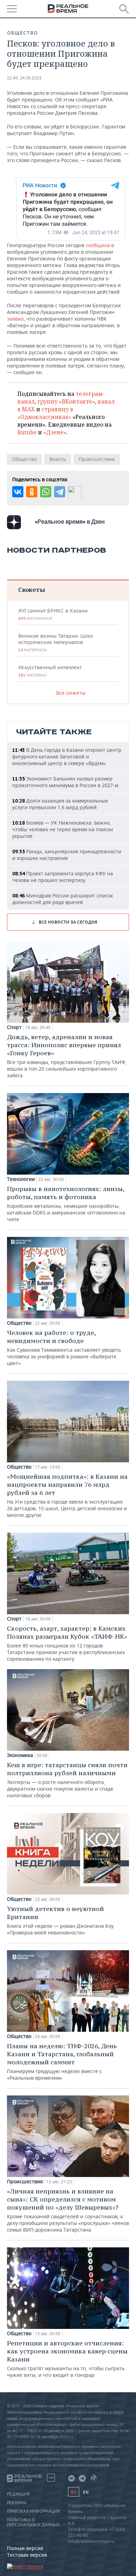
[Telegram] (60, 492)
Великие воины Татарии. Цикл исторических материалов (55, 643)
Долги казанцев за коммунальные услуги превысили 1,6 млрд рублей (60, 804)
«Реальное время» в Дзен (70, 521)
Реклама (17, 2503)
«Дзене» (55, 432)
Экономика (20, 1755)
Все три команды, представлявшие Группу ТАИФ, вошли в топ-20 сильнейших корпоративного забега (67, 1056)
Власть (58, 459)
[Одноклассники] (32, 492)
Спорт (14, 1027)
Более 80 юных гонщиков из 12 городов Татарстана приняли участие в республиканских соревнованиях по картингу (67, 1643)
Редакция (18, 2494)
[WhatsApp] (46, 492)
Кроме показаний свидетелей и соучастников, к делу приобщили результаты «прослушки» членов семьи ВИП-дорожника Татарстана (68, 2210)
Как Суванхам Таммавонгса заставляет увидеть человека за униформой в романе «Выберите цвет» (64, 1347)
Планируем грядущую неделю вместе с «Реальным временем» (62, 2061)
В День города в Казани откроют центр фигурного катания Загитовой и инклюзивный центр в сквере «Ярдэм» (67, 757)
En (86, 2492)
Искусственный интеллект (50, 671)
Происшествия (97, 459)
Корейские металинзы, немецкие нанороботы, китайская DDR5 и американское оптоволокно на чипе (66, 1204)
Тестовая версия (27, 2555)
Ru (74, 2492)
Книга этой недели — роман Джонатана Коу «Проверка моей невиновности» (60, 1920)
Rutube (27, 432)
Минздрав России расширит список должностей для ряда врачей (63, 899)
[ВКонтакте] (18, 492)
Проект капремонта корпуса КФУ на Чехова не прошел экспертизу (63, 877)
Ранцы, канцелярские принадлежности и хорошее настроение (67, 855)
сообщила (98, 245)
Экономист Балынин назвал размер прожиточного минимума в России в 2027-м (65, 782)
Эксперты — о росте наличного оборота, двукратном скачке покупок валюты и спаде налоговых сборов (67, 1780)
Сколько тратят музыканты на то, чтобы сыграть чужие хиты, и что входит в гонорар (67, 2359)
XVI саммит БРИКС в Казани (53, 614)
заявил (15, 319)
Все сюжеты (71, 693)
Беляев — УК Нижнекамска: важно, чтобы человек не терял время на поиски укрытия (63, 829)
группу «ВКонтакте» (66, 401)
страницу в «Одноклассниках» (45, 413)
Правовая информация (33, 2511)
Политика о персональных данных (33, 2522)
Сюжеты (32, 590)
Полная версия (25, 2548)
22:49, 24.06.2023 (24, 78)
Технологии (21, 1179)
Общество (22, 33)
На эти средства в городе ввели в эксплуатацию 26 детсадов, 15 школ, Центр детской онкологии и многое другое (67, 1495)
